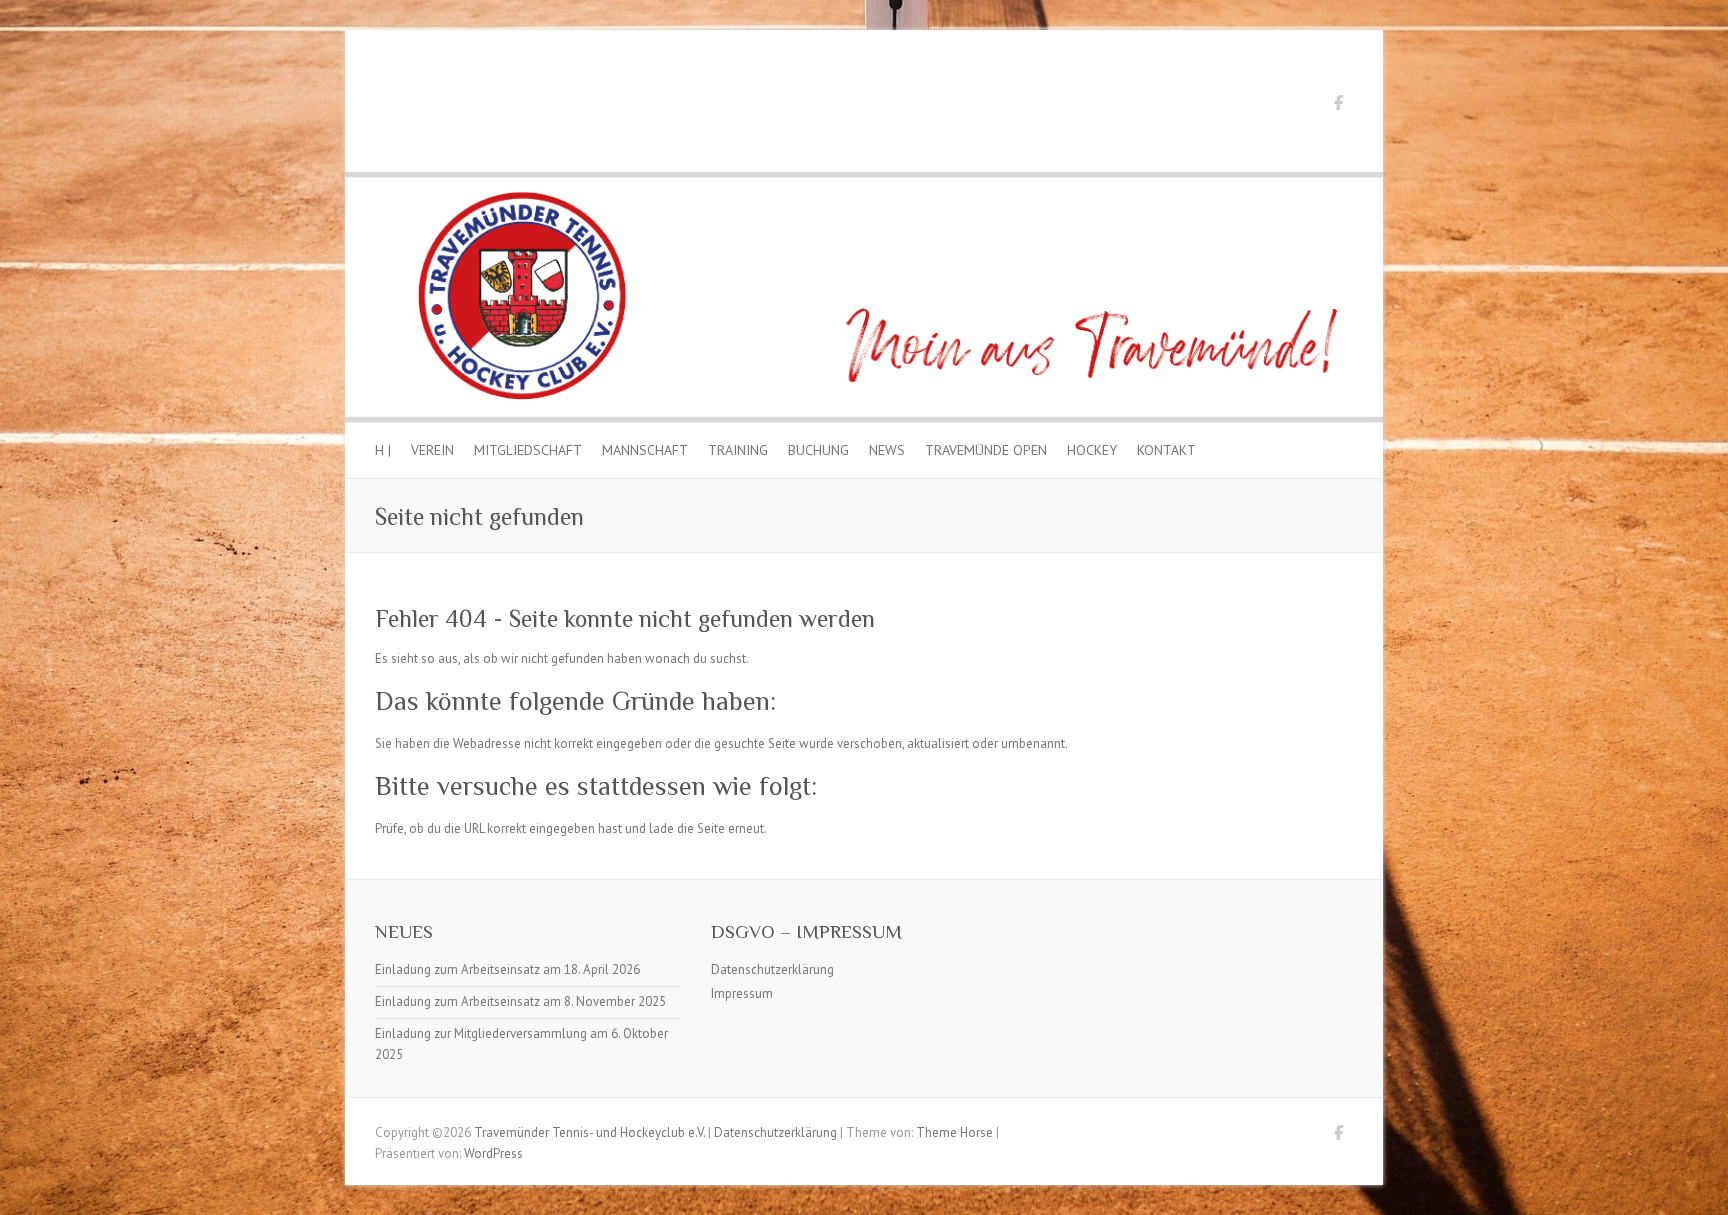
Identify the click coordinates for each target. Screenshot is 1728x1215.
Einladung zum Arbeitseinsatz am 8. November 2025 (520, 1001)
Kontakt (1166, 450)
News (887, 450)
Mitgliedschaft (528, 450)
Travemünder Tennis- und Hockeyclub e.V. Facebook (1338, 106)
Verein (432, 450)
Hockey (1092, 450)
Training (738, 450)
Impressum (742, 993)
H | (383, 450)
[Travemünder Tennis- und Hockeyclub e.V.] (864, 181)
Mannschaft (645, 450)
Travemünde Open (986, 450)
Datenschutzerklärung (772, 969)
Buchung (818, 450)
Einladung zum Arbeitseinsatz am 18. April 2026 (507, 969)
